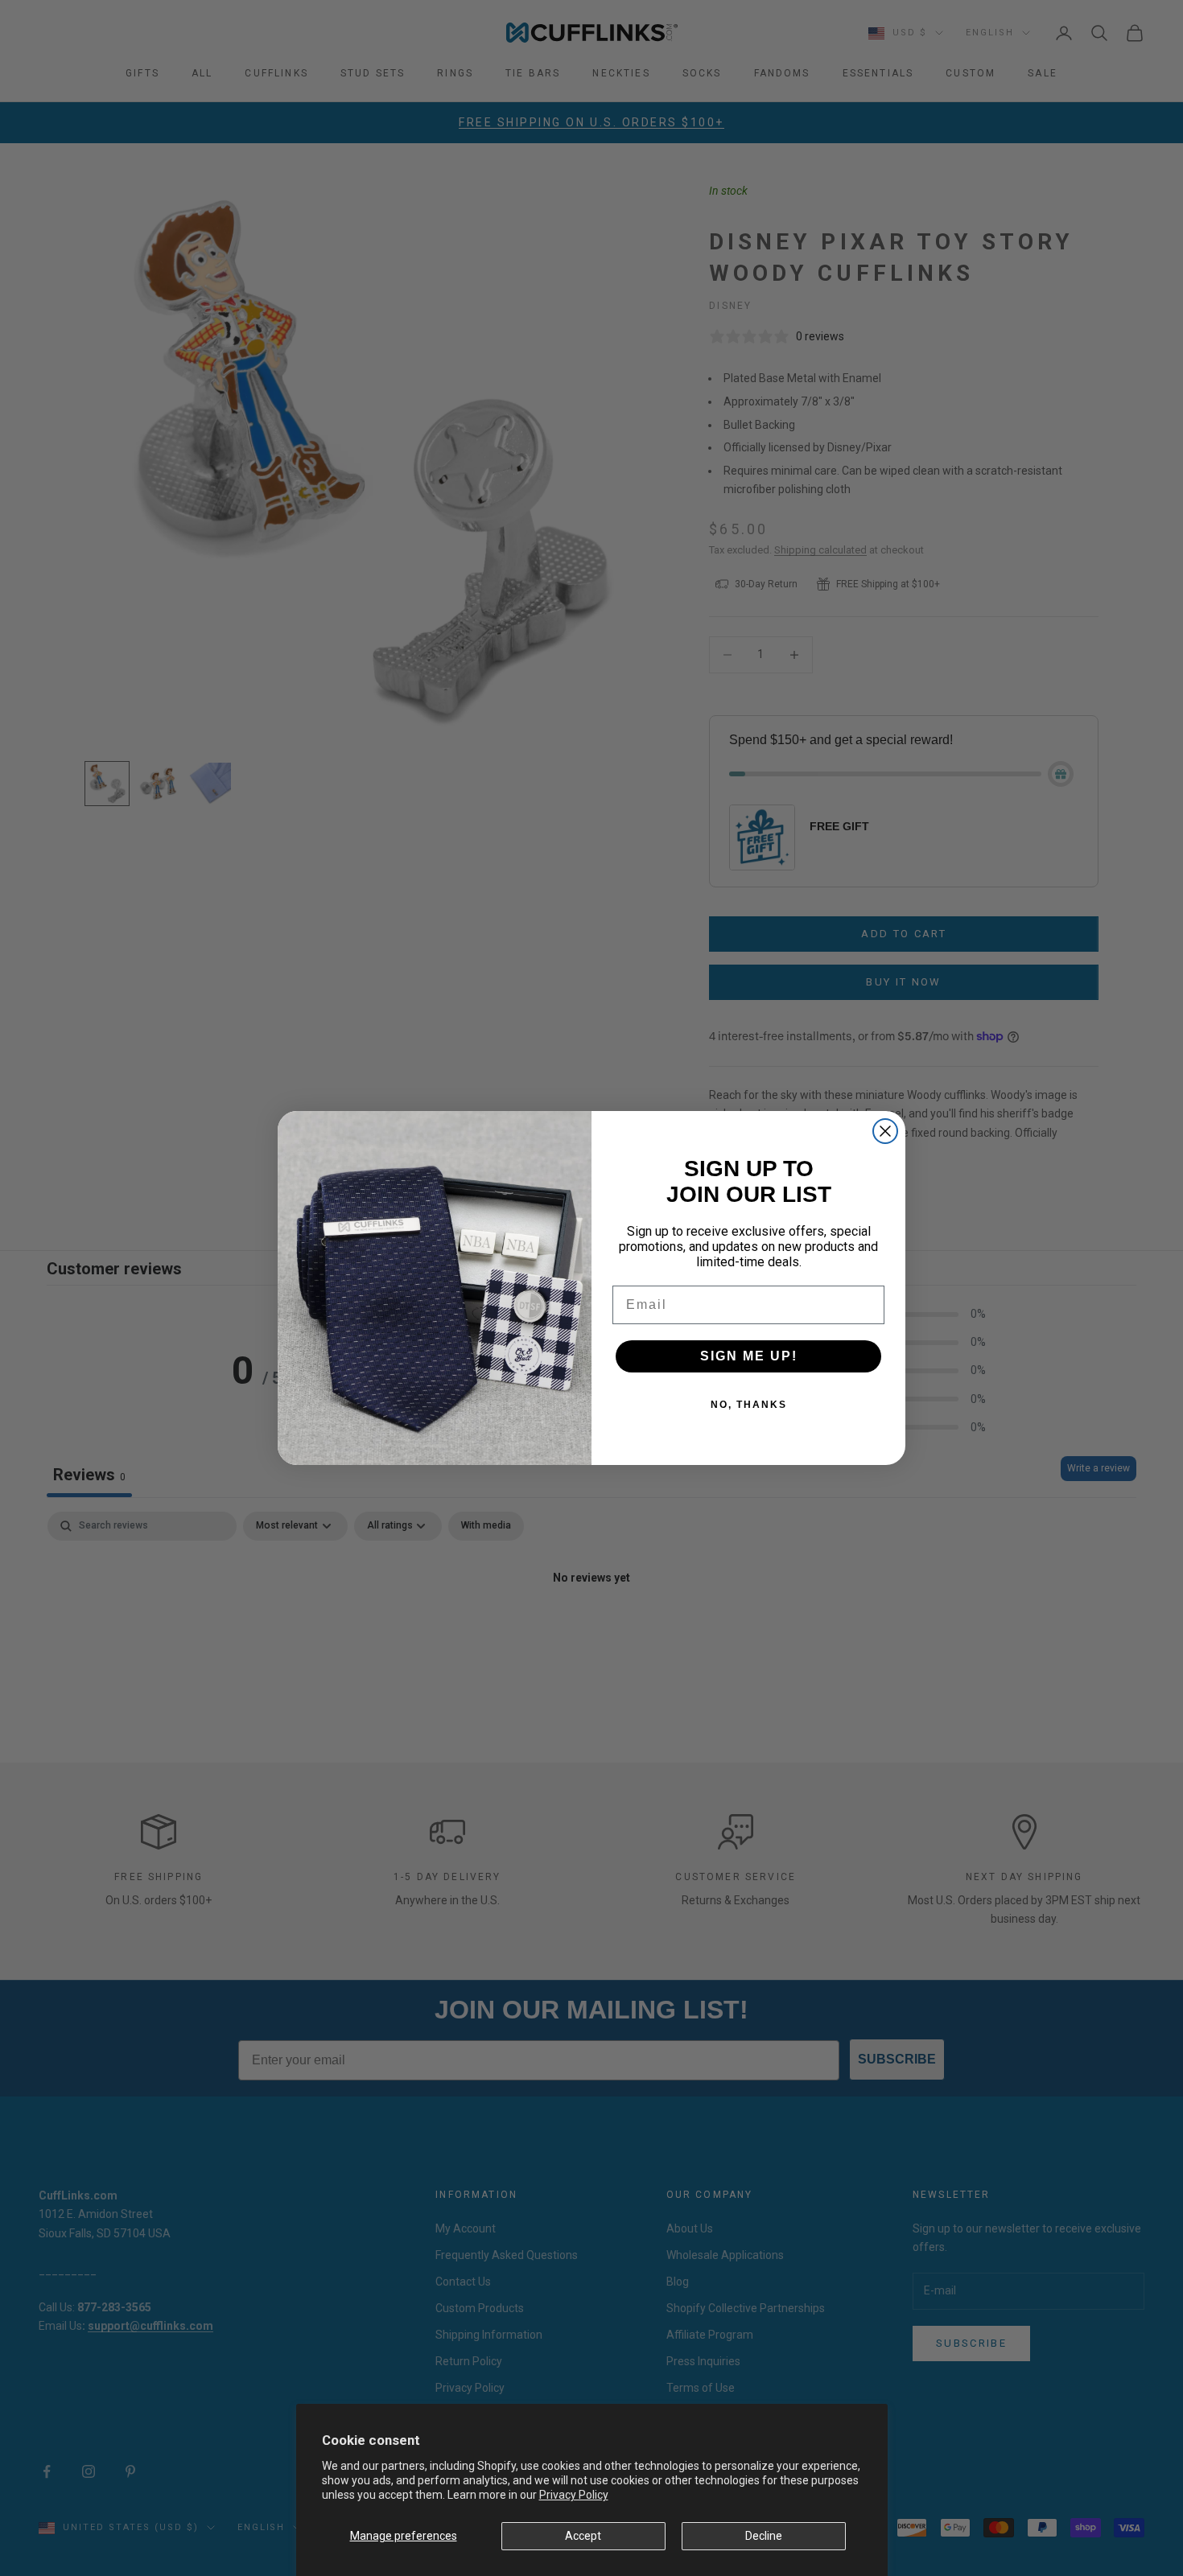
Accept (583, 2536)
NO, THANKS (749, 1405)
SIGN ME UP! (749, 1356)
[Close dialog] (885, 1131)
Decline (764, 2536)
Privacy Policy (574, 2495)
